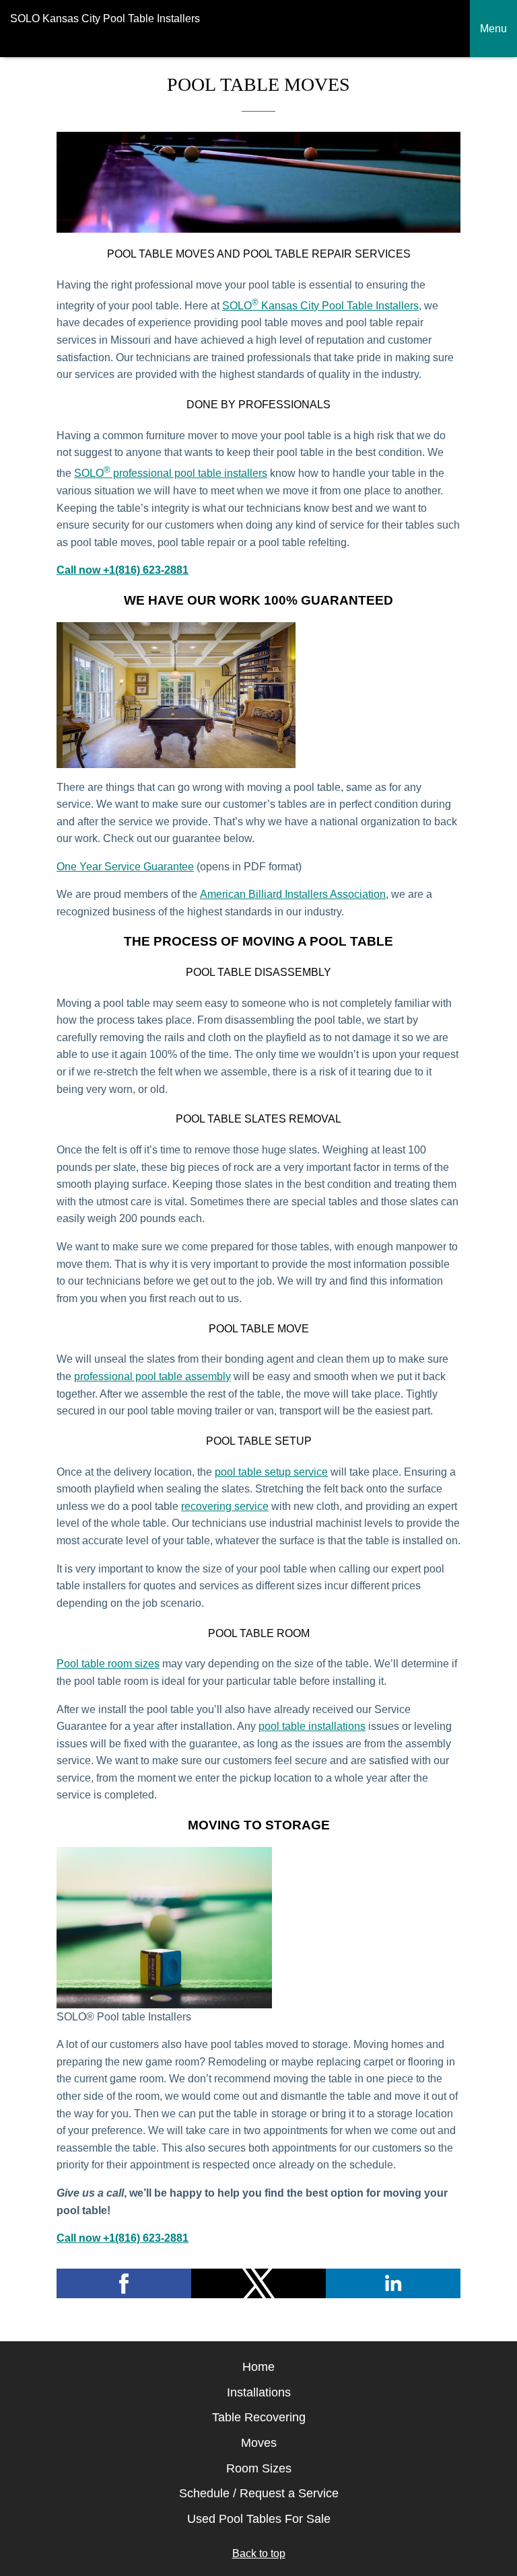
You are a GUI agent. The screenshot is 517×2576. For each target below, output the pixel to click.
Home (258, 2367)
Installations (259, 2392)
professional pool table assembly (152, 1376)
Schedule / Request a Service (259, 2493)
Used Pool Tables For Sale (259, 2519)
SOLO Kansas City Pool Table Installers (320, 306)
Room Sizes (259, 2468)
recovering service (225, 1506)
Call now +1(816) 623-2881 (123, 570)
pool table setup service (271, 1472)
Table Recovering (259, 2417)
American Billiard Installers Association (293, 894)
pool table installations (312, 1726)
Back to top (259, 2553)
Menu (493, 29)
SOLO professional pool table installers (171, 473)
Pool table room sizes (108, 1664)
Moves (259, 2443)
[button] (124, 2283)
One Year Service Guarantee (125, 867)
